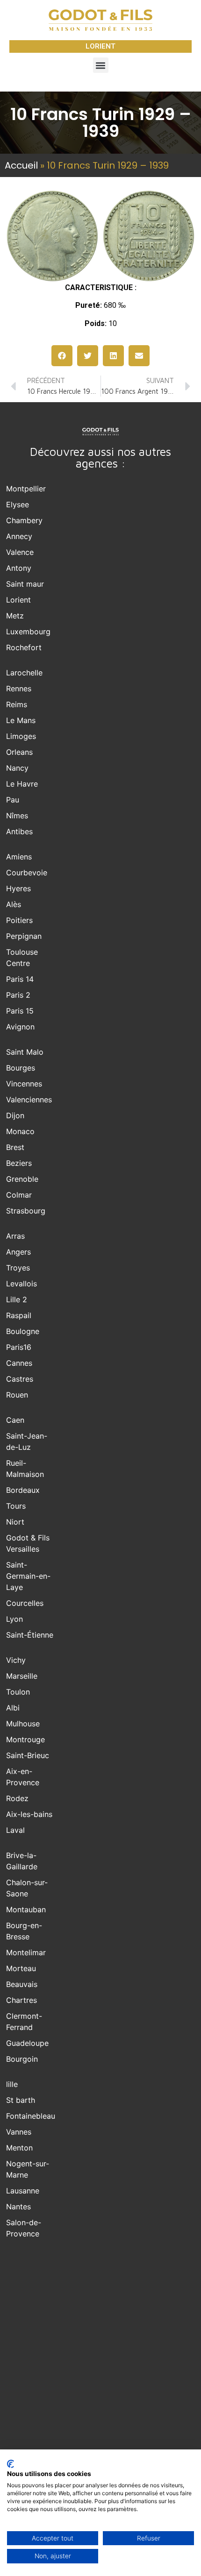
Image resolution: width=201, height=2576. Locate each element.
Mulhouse (23, 1724)
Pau (13, 800)
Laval (15, 1830)
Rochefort (24, 647)
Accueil (21, 165)
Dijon (15, 1115)
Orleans (19, 752)
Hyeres (18, 888)
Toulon (18, 1692)
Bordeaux (23, 1490)
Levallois (22, 1284)
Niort (15, 1522)
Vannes (19, 2132)
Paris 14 (20, 979)
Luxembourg (28, 632)
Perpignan (24, 936)
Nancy (17, 768)
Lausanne (23, 2191)
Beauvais (22, 1984)
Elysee (18, 504)
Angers (18, 1252)
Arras (15, 1236)
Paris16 (19, 1347)
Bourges (21, 1068)
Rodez (17, 1798)
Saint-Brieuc (28, 1755)
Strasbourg (26, 1211)
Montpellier (26, 489)
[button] (101, 65)
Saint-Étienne (30, 1635)
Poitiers (19, 920)
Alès (14, 904)
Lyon (14, 1619)
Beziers (19, 1163)
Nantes (18, 2207)
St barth (21, 2100)
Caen (15, 1420)
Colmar (19, 1195)
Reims (17, 704)
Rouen (17, 1395)
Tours (16, 1506)
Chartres (22, 2000)
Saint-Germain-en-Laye (28, 1576)
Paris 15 (20, 1011)
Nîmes (17, 816)
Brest (15, 1147)
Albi (13, 1708)
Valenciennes (29, 1100)
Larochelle (24, 673)
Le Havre (22, 784)
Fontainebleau (31, 2116)
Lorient (18, 600)
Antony (19, 568)
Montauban (26, 1909)
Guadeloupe (27, 2043)
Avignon (20, 1027)
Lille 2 (17, 1299)
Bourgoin (22, 2059)
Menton (19, 2148)
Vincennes (24, 1084)
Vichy (16, 1660)
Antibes (19, 831)
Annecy (19, 536)
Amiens (19, 857)
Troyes (18, 1268)
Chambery (24, 520)
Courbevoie (27, 873)
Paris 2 (18, 995)
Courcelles (25, 1603)
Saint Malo (25, 1052)
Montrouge (25, 1739)
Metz (15, 616)
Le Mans (21, 720)
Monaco (20, 1131)
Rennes (19, 688)
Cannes (19, 1363)
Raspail (19, 1315)
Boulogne (23, 1331)
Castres (20, 1379)
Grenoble (22, 1179)
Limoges (21, 736)
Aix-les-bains (29, 1814)
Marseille (22, 1676)
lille (12, 2084)
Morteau (21, 1968)
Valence (20, 552)
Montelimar (26, 1952)
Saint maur (25, 584)
